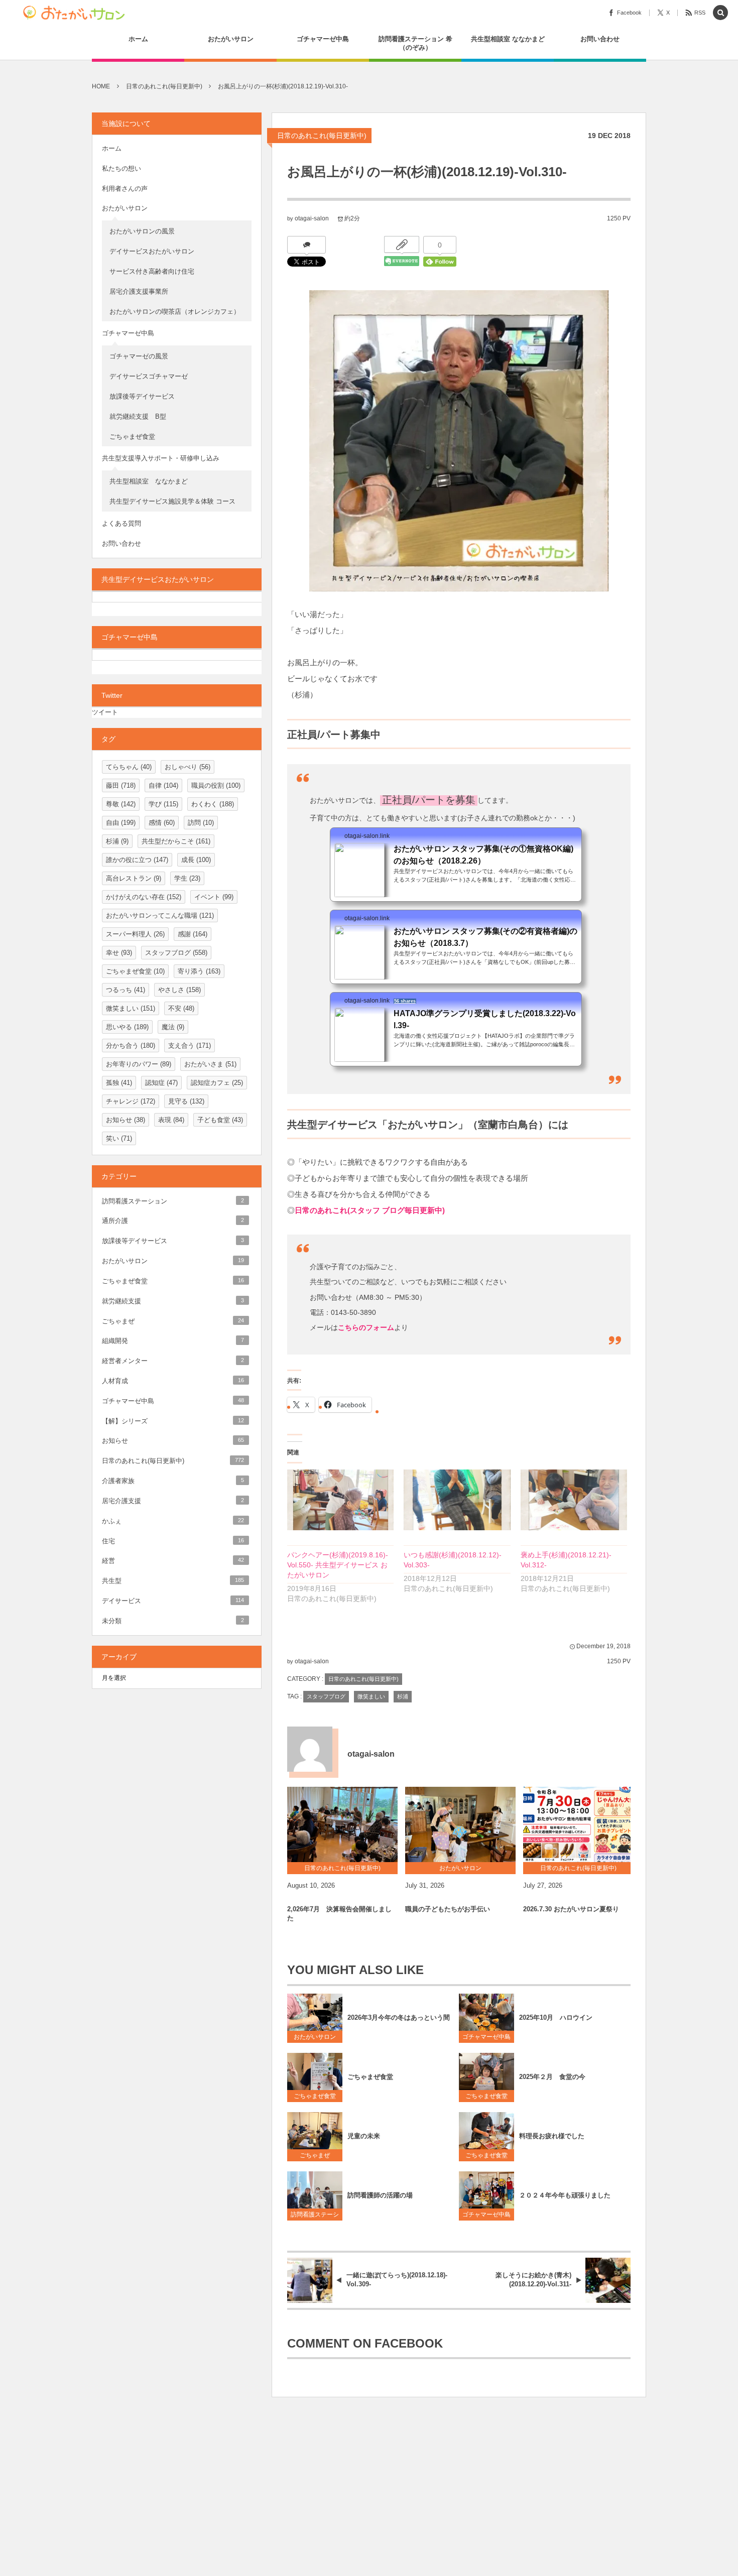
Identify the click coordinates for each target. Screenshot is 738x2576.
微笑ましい (371, 1696)
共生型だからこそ (176, 841)
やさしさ (179, 990)
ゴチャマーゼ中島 (486, 2037)
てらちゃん (129, 767)
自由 (121, 823)
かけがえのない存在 (144, 897)
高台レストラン (134, 878)
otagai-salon (312, 218)
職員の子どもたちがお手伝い (448, 1909)
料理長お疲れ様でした (552, 2136)
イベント (214, 897)
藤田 (121, 785)
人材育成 (173, 1381)
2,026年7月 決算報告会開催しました (339, 1914)
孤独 (119, 1083)
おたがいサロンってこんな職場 (160, 915)
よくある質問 (121, 523)
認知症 (161, 1083)
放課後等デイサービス (145, 396)
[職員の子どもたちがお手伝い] (460, 1824)
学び (163, 804)
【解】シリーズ (173, 1421)
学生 (187, 878)
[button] (720, 13)
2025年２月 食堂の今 (552, 2077)
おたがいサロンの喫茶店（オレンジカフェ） (175, 312)
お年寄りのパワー (139, 1064)
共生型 (173, 1581)
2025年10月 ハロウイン (556, 2017)
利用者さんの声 (125, 189)
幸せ (119, 953)
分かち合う (131, 1046)
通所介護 (173, 1221)
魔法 (173, 1027)
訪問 (201, 823)
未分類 (173, 1621)
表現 (171, 1120)
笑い (119, 1138)
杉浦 (403, 1696)
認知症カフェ (217, 1083)
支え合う (190, 1046)
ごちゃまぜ (315, 2155)
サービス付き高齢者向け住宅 (152, 271)
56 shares (405, 1001)
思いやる (127, 1027)
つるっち (126, 990)
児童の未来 (364, 2136)
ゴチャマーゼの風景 (139, 356)
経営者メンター (173, 1361)
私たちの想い (121, 168)
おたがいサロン (315, 2037)
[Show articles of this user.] (310, 1749)
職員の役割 (216, 785)
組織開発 (173, 1341)
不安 (181, 1008)
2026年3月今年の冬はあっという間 (399, 2017)
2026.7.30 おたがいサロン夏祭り (571, 1909)
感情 (162, 823)
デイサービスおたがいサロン (152, 251)
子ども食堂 (220, 1120)
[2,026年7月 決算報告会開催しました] (342, 1824)
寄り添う (199, 971)
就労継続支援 (173, 1301)
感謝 (193, 934)
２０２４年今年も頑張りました (565, 2195)
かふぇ (173, 1521)
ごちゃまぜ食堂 (315, 2096)
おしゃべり (188, 767)
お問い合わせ (121, 543)
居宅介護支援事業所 (139, 291)
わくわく (213, 804)
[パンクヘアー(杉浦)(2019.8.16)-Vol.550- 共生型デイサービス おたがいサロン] (340, 1500)
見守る (186, 1101)
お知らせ (126, 1120)
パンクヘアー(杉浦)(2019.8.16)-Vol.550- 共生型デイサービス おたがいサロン (338, 1565)
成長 (196, 860)
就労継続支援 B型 (138, 416)
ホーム (112, 148)
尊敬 (121, 804)
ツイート (105, 712)
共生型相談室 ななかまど (149, 481)
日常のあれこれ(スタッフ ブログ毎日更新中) (370, 1210)
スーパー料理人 (135, 934)
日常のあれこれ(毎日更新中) (322, 136)
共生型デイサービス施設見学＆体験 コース (172, 501)
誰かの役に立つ (137, 860)
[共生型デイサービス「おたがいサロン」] (77, 13)
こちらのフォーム (366, 1327)
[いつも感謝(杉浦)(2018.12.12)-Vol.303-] (457, 1500)
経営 (173, 1561)
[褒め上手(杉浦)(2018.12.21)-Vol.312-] (574, 1500)
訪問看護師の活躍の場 (380, 2195)
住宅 (173, 1541)
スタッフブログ (326, 1696)
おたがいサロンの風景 (142, 231)
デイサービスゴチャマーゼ (149, 376)
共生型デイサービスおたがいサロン (158, 579)
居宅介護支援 (173, 1501)
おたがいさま (210, 1064)
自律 (163, 785)
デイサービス (173, 1601)
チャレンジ (131, 1101)
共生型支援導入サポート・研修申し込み (161, 458)
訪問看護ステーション (315, 2216)
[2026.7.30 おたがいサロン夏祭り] (578, 1824)
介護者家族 (173, 1481)
